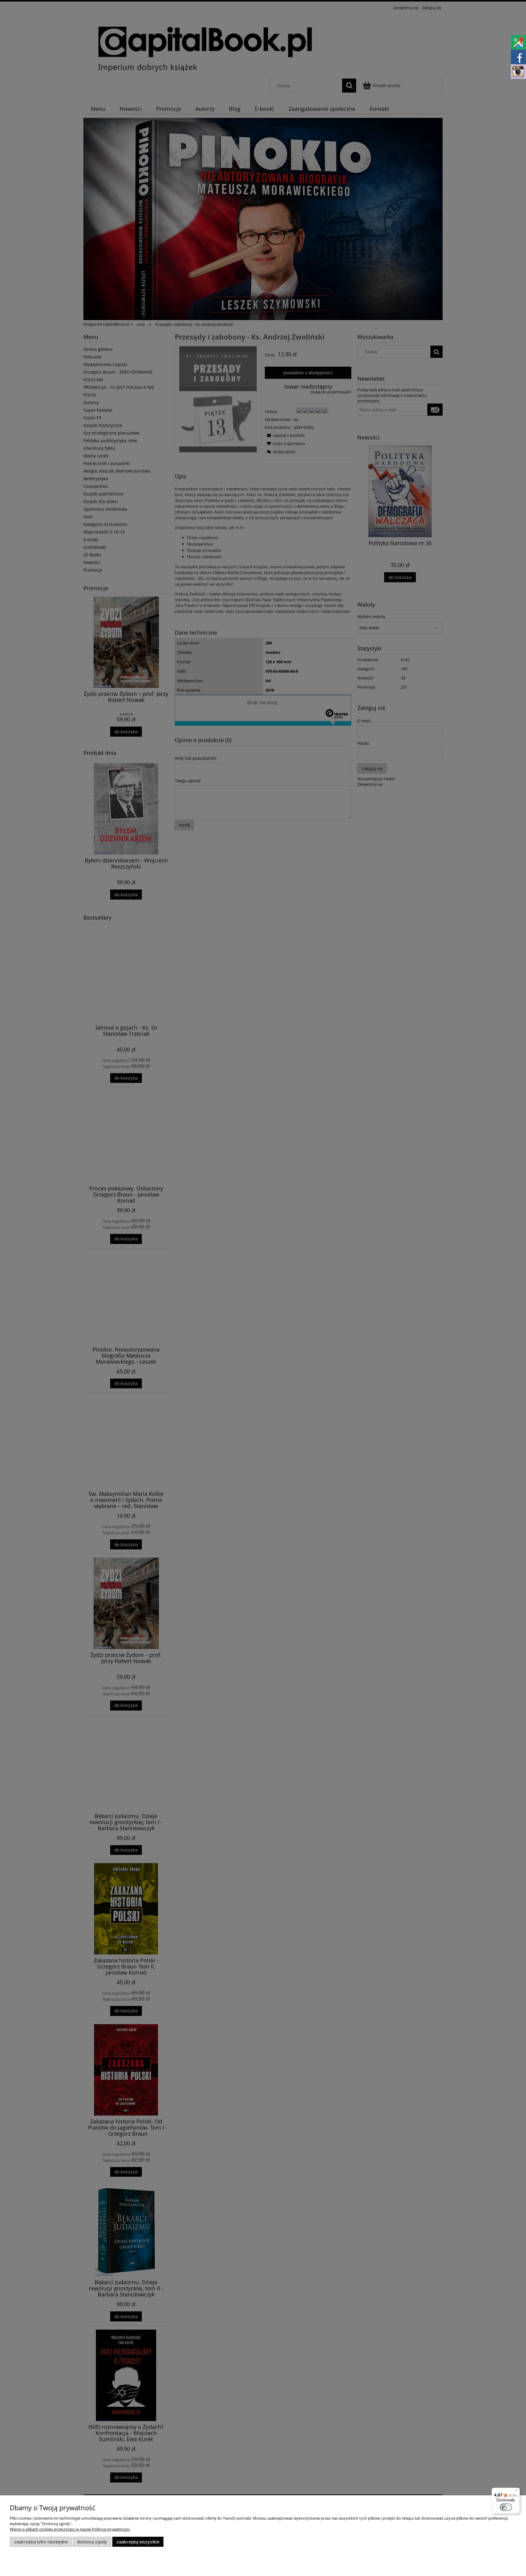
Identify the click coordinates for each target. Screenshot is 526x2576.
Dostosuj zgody (92, 2542)
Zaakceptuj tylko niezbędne (41, 2542)
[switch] (506, 2507)
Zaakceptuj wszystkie (138, 2542)
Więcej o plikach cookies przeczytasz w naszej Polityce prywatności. (70, 2529)
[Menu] (516, 2491)
